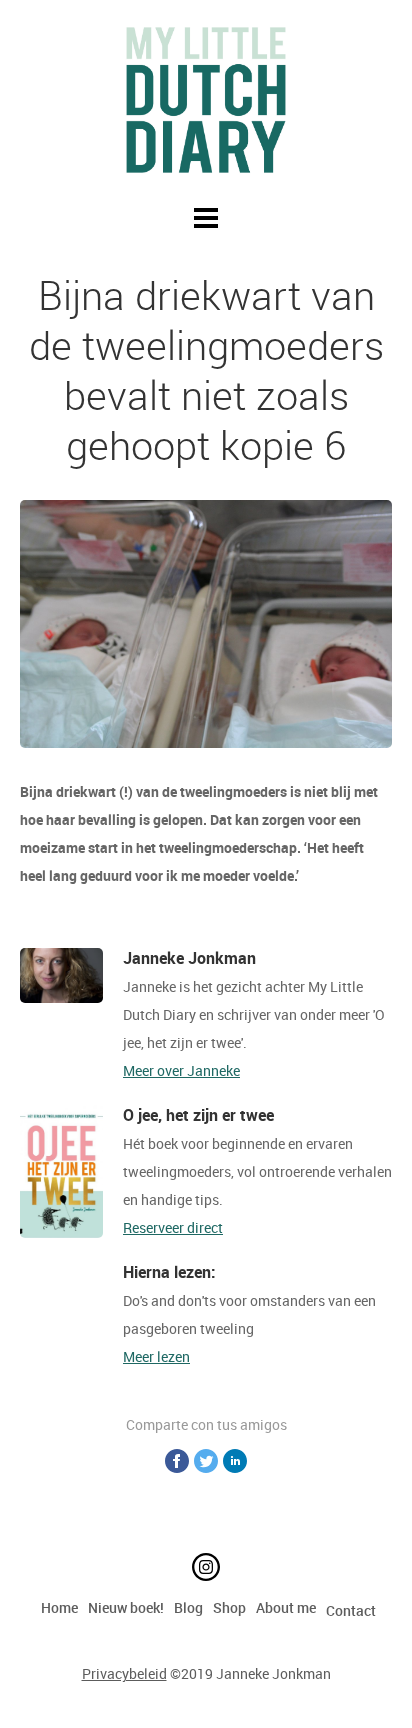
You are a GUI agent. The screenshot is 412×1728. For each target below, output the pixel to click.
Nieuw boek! (126, 1608)
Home (59, 1608)
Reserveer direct (173, 1227)
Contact (351, 1611)
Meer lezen (156, 1356)
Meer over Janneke (181, 1070)
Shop (229, 1608)
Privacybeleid (124, 1673)
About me (286, 1608)
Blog (188, 1608)
